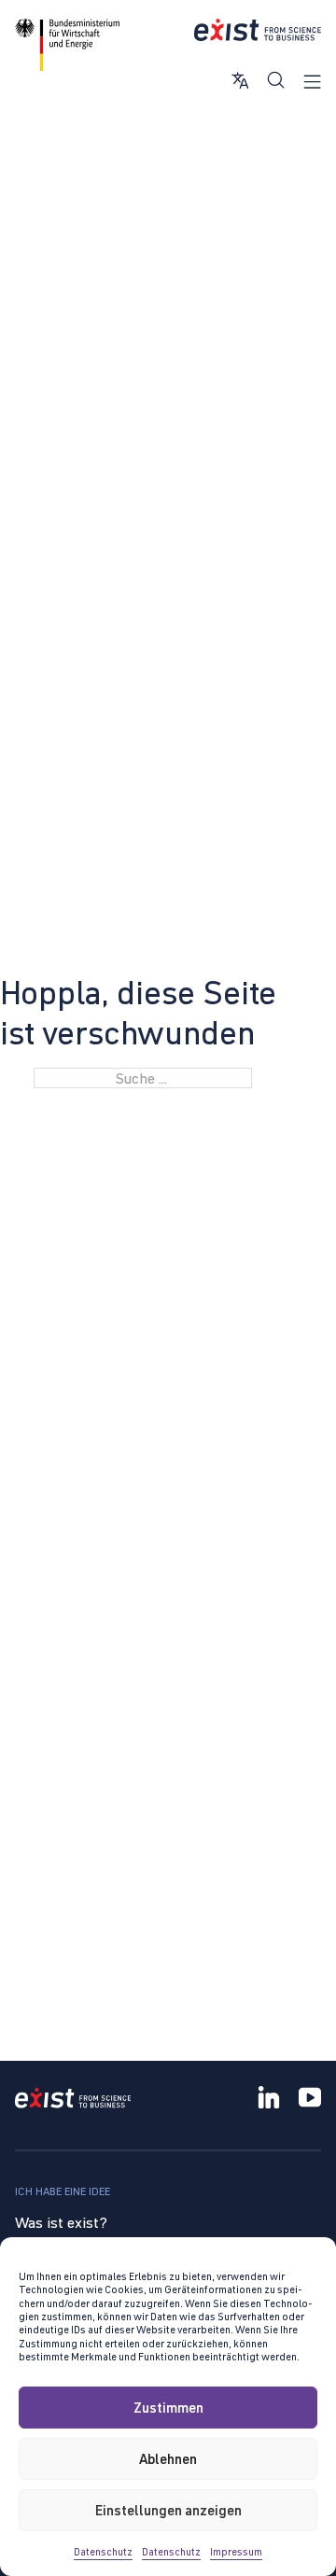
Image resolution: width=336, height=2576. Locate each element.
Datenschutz (103, 2552)
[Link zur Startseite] (258, 30)
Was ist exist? (61, 2223)
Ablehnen (168, 2459)
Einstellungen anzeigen (168, 2510)
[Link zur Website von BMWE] (67, 45)
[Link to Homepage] (73, 2100)
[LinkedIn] (269, 2100)
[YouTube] (310, 2100)
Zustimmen (168, 2408)
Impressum (236, 2552)
